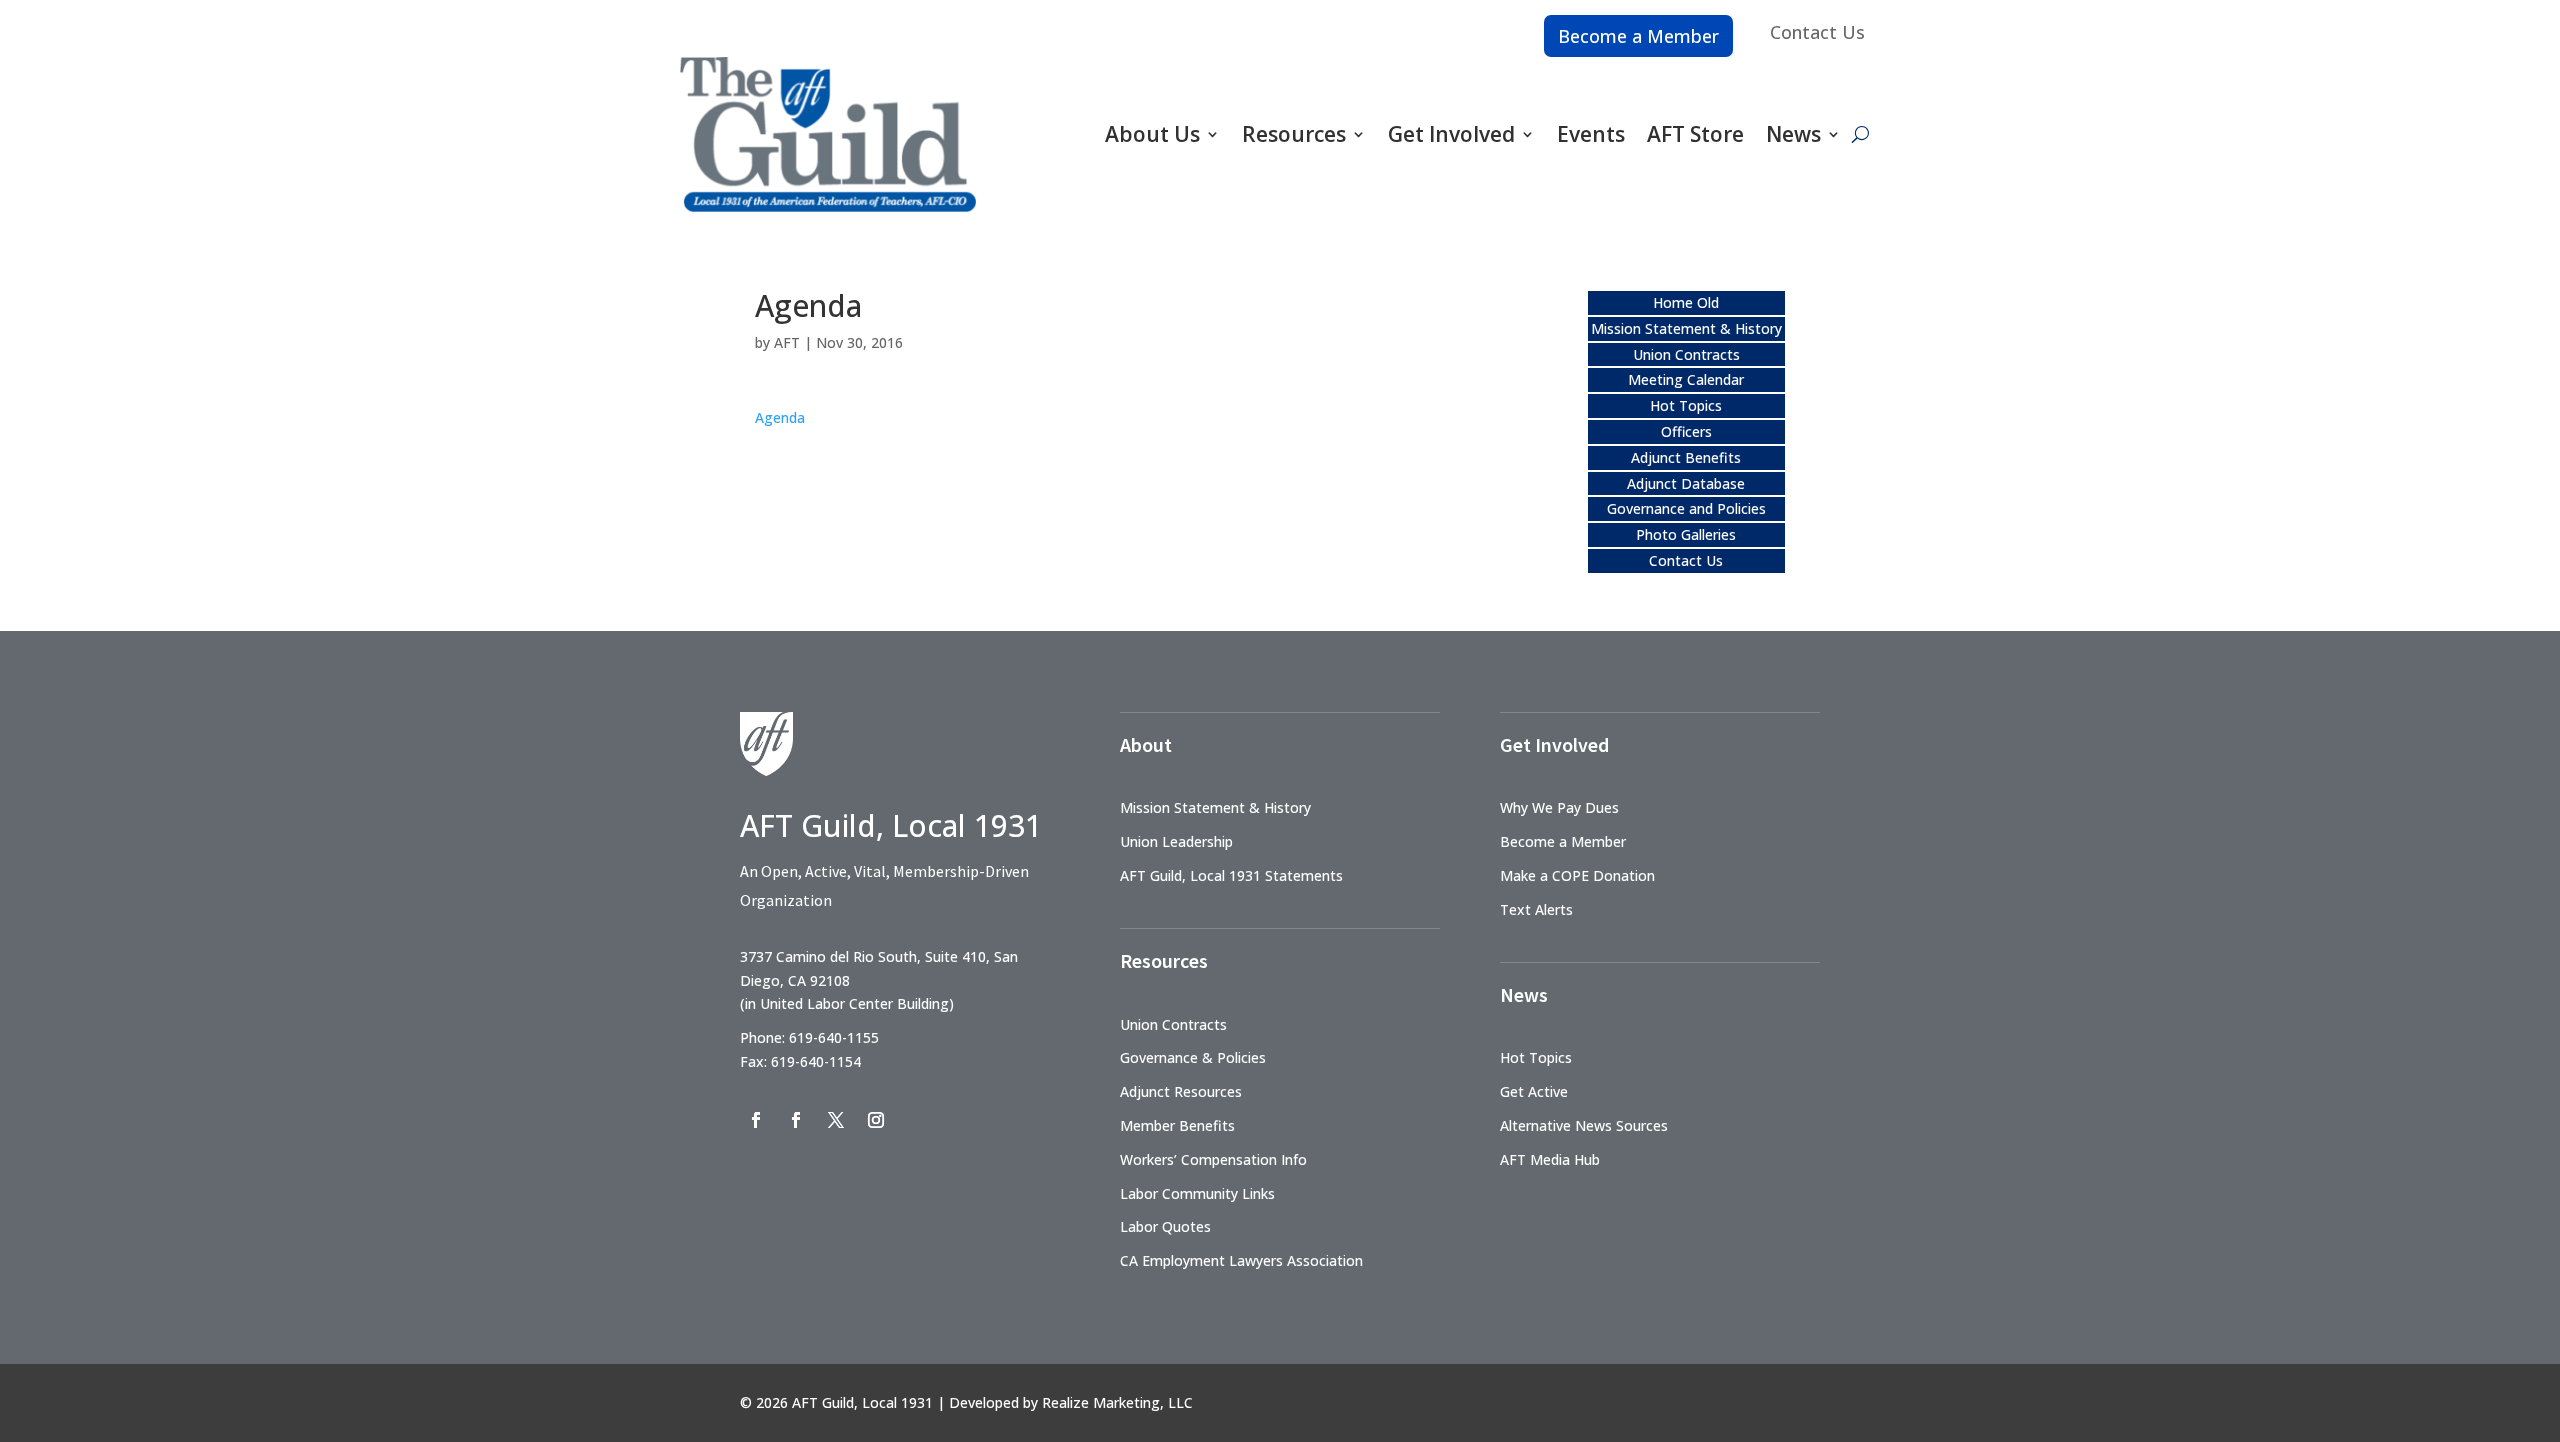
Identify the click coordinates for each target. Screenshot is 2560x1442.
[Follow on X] (836, 1120)
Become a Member (1638, 36)
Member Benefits (1177, 1125)
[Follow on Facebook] (756, 1120)
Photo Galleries (1686, 534)
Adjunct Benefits (1686, 457)
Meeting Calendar (1686, 379)
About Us (1152, 134)
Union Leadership (1176, 841)
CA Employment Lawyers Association (1241, 1260)
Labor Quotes (1165, 1226)
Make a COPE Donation (1577, 875)
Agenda (780, 417)
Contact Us (1817, 32)
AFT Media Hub (1550, 1159)
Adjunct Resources (1181, 1091)
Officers (1686, 431)
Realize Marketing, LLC (1117, 1402)
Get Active (1534, 1091)
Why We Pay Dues (1559, 807)
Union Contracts (1686, 354)
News (1793, 134)
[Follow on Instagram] (876, 1120)
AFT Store (1695, 134)
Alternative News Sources (1584, 1125)
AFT (787, 342)
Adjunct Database (1686, 483)
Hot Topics (1686, 405)
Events (1591, 134)
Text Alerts (1536, 909)
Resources (1294, 134)
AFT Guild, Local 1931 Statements (1231, 875)
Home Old (1686, 302)
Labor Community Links (1197, 1193)
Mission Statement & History (1686, 328)
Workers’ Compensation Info (1213, 1159)
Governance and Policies (1686, 508)
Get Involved (1451, 134)
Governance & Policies (1193, 1057)
